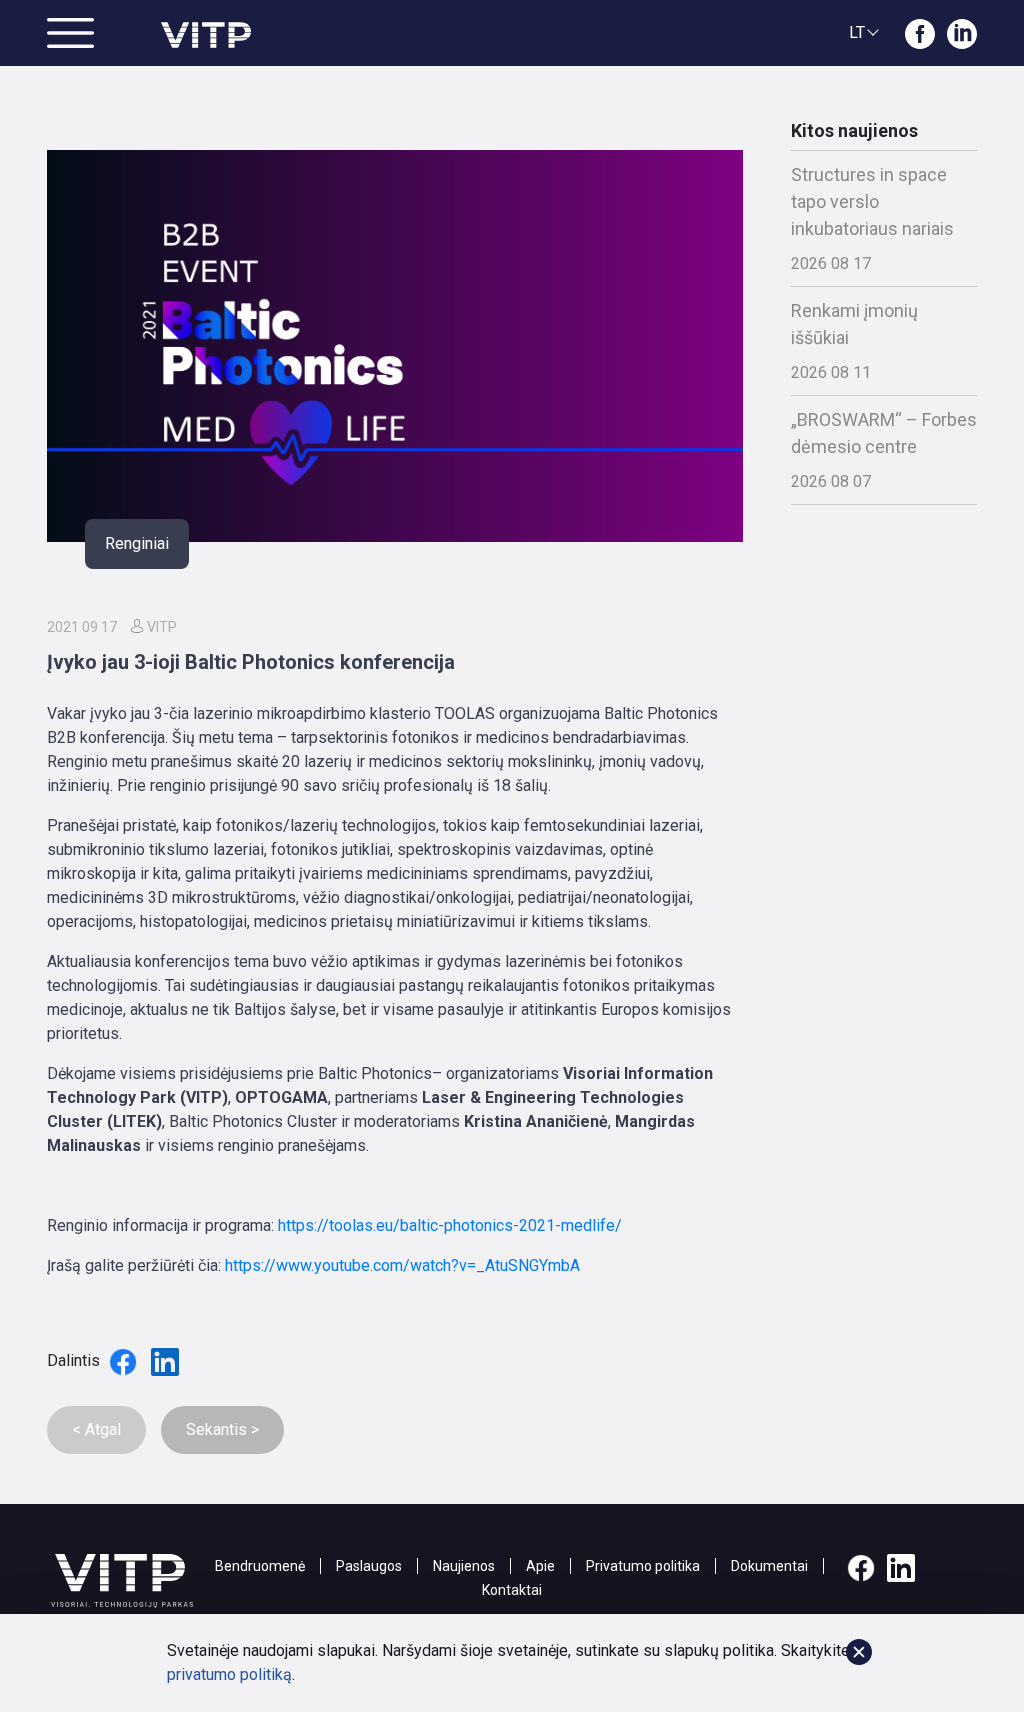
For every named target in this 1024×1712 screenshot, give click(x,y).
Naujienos (464, 1566)
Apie (540, 1566)
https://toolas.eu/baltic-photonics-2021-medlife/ (450, 1225)
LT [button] (857, 32)
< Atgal (96, 1429)
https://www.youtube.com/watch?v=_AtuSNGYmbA (402, 1265)
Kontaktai (512, 1590)
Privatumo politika (643, 1566)
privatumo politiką (229, 1674)
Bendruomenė (260, 1566)
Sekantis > (222, 1429)
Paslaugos (369, 1566)
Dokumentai (769, 1566)
